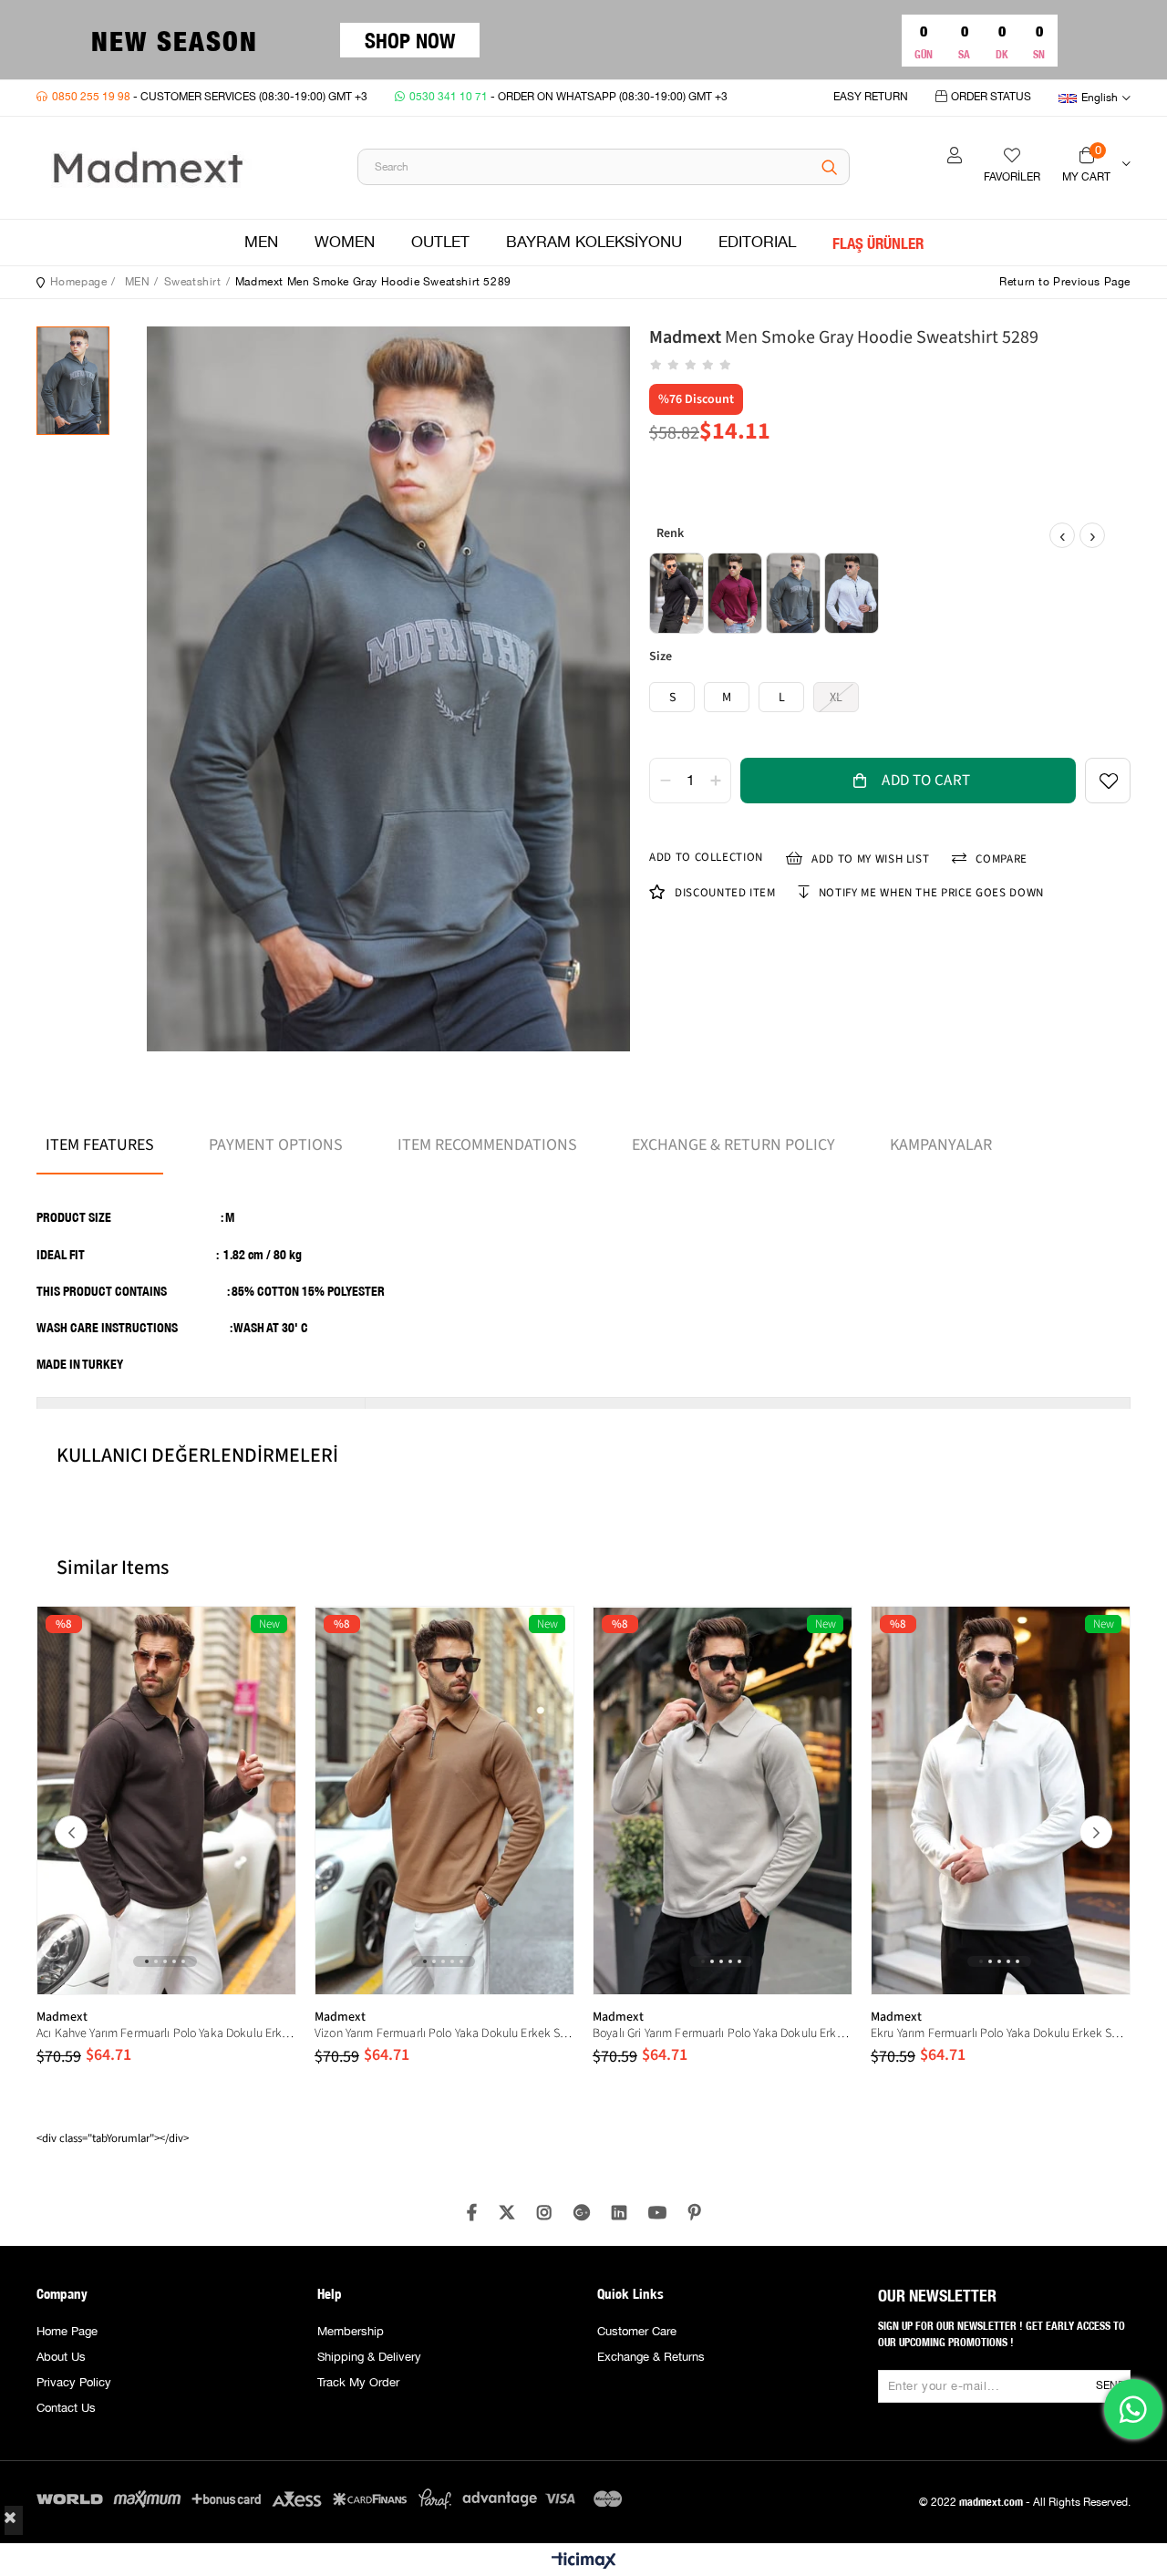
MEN (261, 243)
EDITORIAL (757, 243)
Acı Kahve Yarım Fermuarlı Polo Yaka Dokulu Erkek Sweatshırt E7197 (166, 2033)
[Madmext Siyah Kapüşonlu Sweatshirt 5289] (676, 593)
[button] (147, 1961)
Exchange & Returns (651, 2357)
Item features (100, 1145)
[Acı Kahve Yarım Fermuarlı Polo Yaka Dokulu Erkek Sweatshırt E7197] (166, 1800)
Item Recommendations (487, 1145)
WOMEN (345, 243)
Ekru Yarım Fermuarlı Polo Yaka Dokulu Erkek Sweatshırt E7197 (1001, 2033)
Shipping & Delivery (369, 2357)
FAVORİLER (1012, 177)
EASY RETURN (871, 97)
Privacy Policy (74, 2383)
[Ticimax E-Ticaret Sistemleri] (584, 2562)
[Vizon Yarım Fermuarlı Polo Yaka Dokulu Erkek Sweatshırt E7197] (444, 1800)
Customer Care (637, 2332)
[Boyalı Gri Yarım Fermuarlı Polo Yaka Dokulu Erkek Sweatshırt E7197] (723, 1800)
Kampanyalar (941, 1145)
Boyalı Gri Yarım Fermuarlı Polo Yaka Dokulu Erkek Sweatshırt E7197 (723, 2033)
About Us (61, 2357)
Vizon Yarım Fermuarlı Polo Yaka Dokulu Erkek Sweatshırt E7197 (444, 2033)
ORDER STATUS (991, 97)
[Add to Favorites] (1108, 781)
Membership (351, 2332)
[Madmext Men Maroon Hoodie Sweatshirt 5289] (735, 593)
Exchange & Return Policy (733, 1145)
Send (1110, 2386)
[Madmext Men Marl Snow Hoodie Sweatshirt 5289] (852, 593)
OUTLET (440, 243)
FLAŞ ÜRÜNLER (878, 243)
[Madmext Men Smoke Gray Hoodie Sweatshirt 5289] (793, 593)
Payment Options (276, 1145)
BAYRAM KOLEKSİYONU (594, 243)
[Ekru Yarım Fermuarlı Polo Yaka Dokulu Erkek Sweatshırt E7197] (1001, 1800)
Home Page (67, 2332)
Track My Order (358, 2383)
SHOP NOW (410, 40)
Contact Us (66, 2408)
